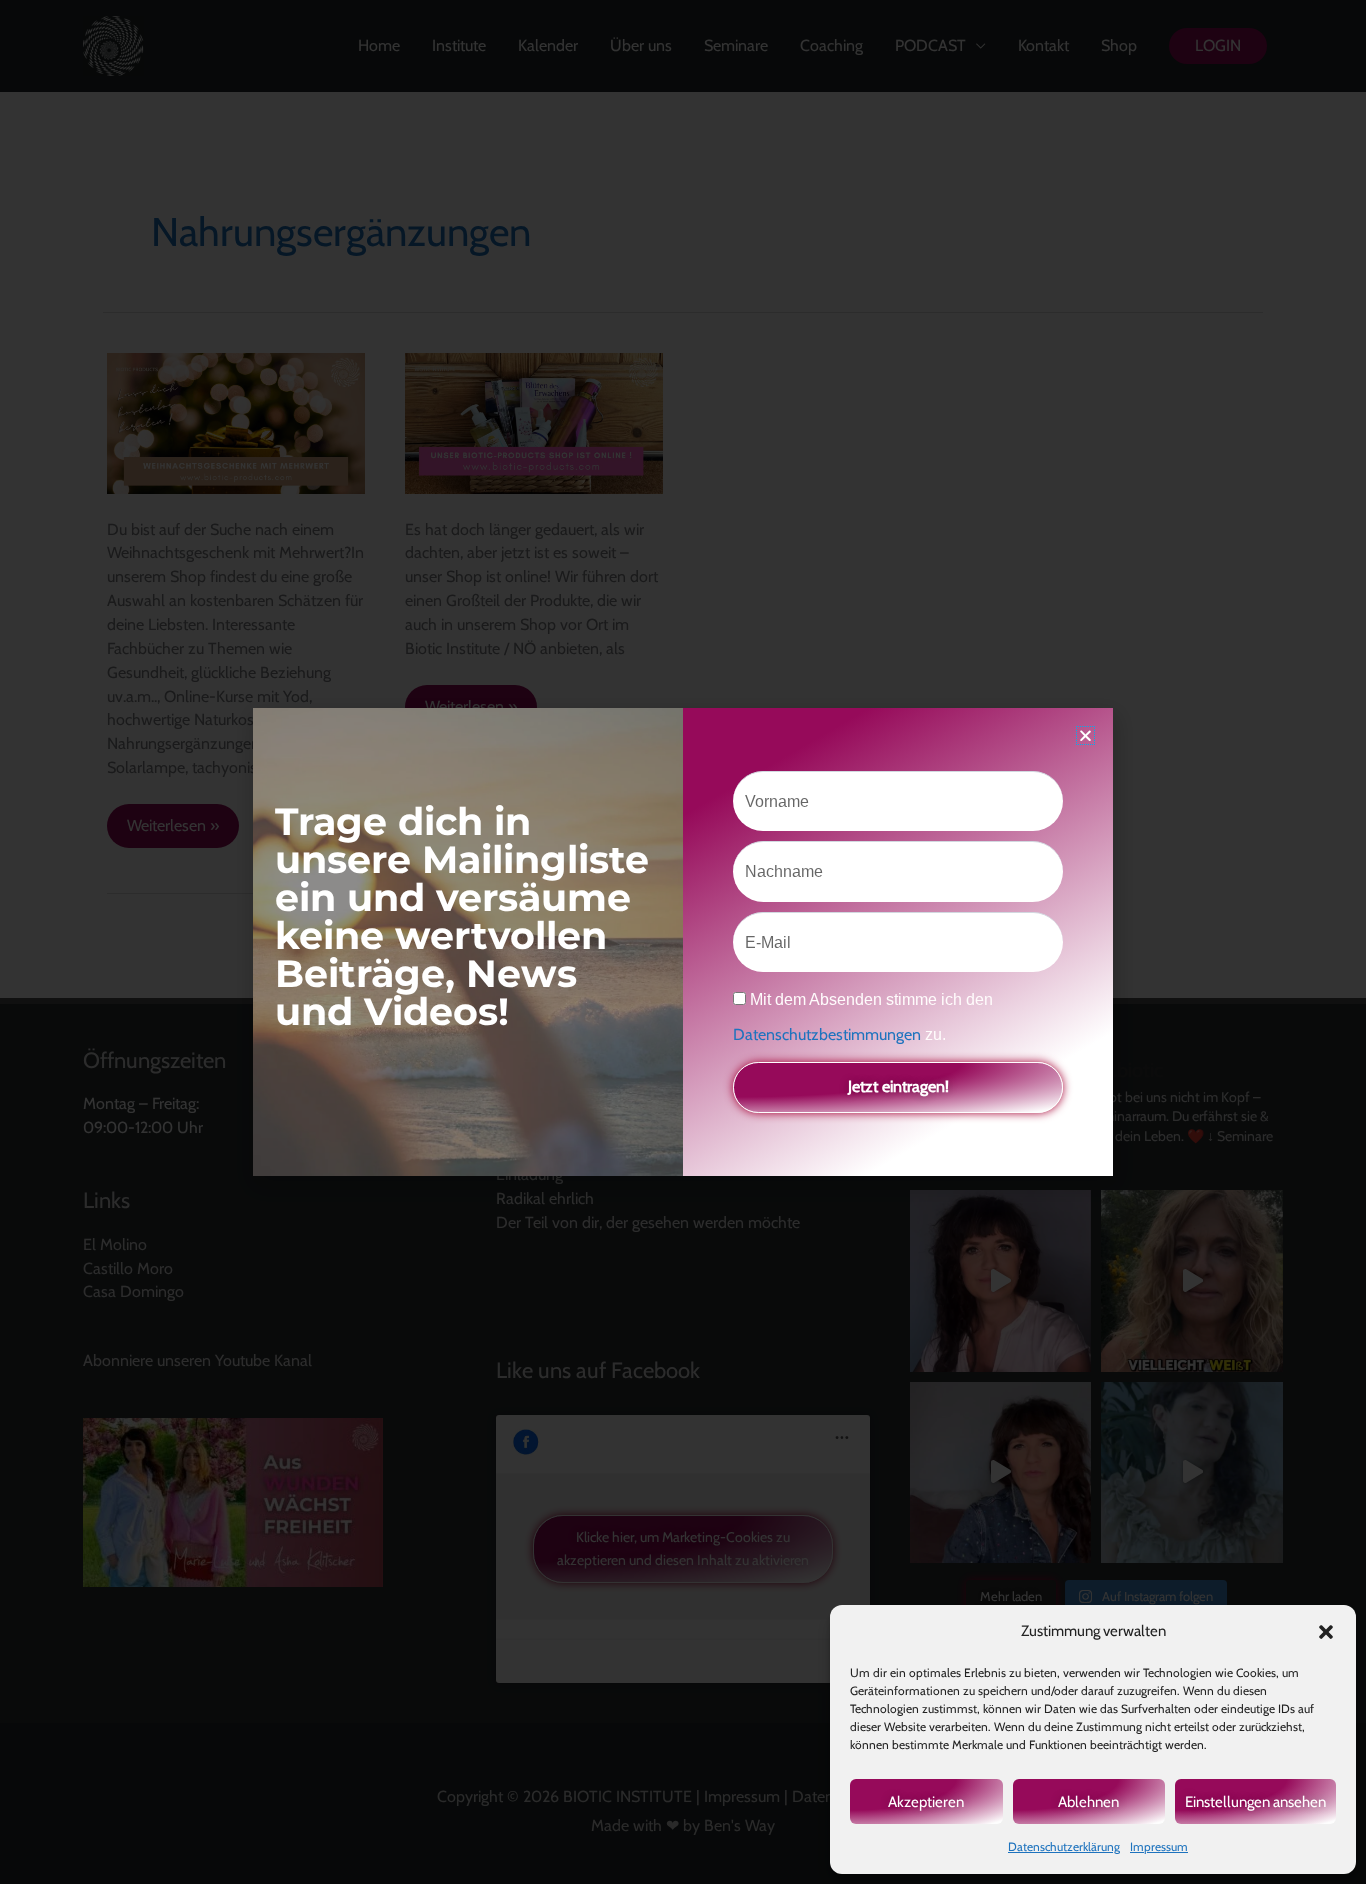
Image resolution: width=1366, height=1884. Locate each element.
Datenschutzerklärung (1064, 1846)
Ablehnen (1088, 1802)
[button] (1326, 1632)
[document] (683, 942)
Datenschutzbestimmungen (829, 1034)
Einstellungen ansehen (1255, 1802)
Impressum (1159, 1846)
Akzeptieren (926, 1802)
